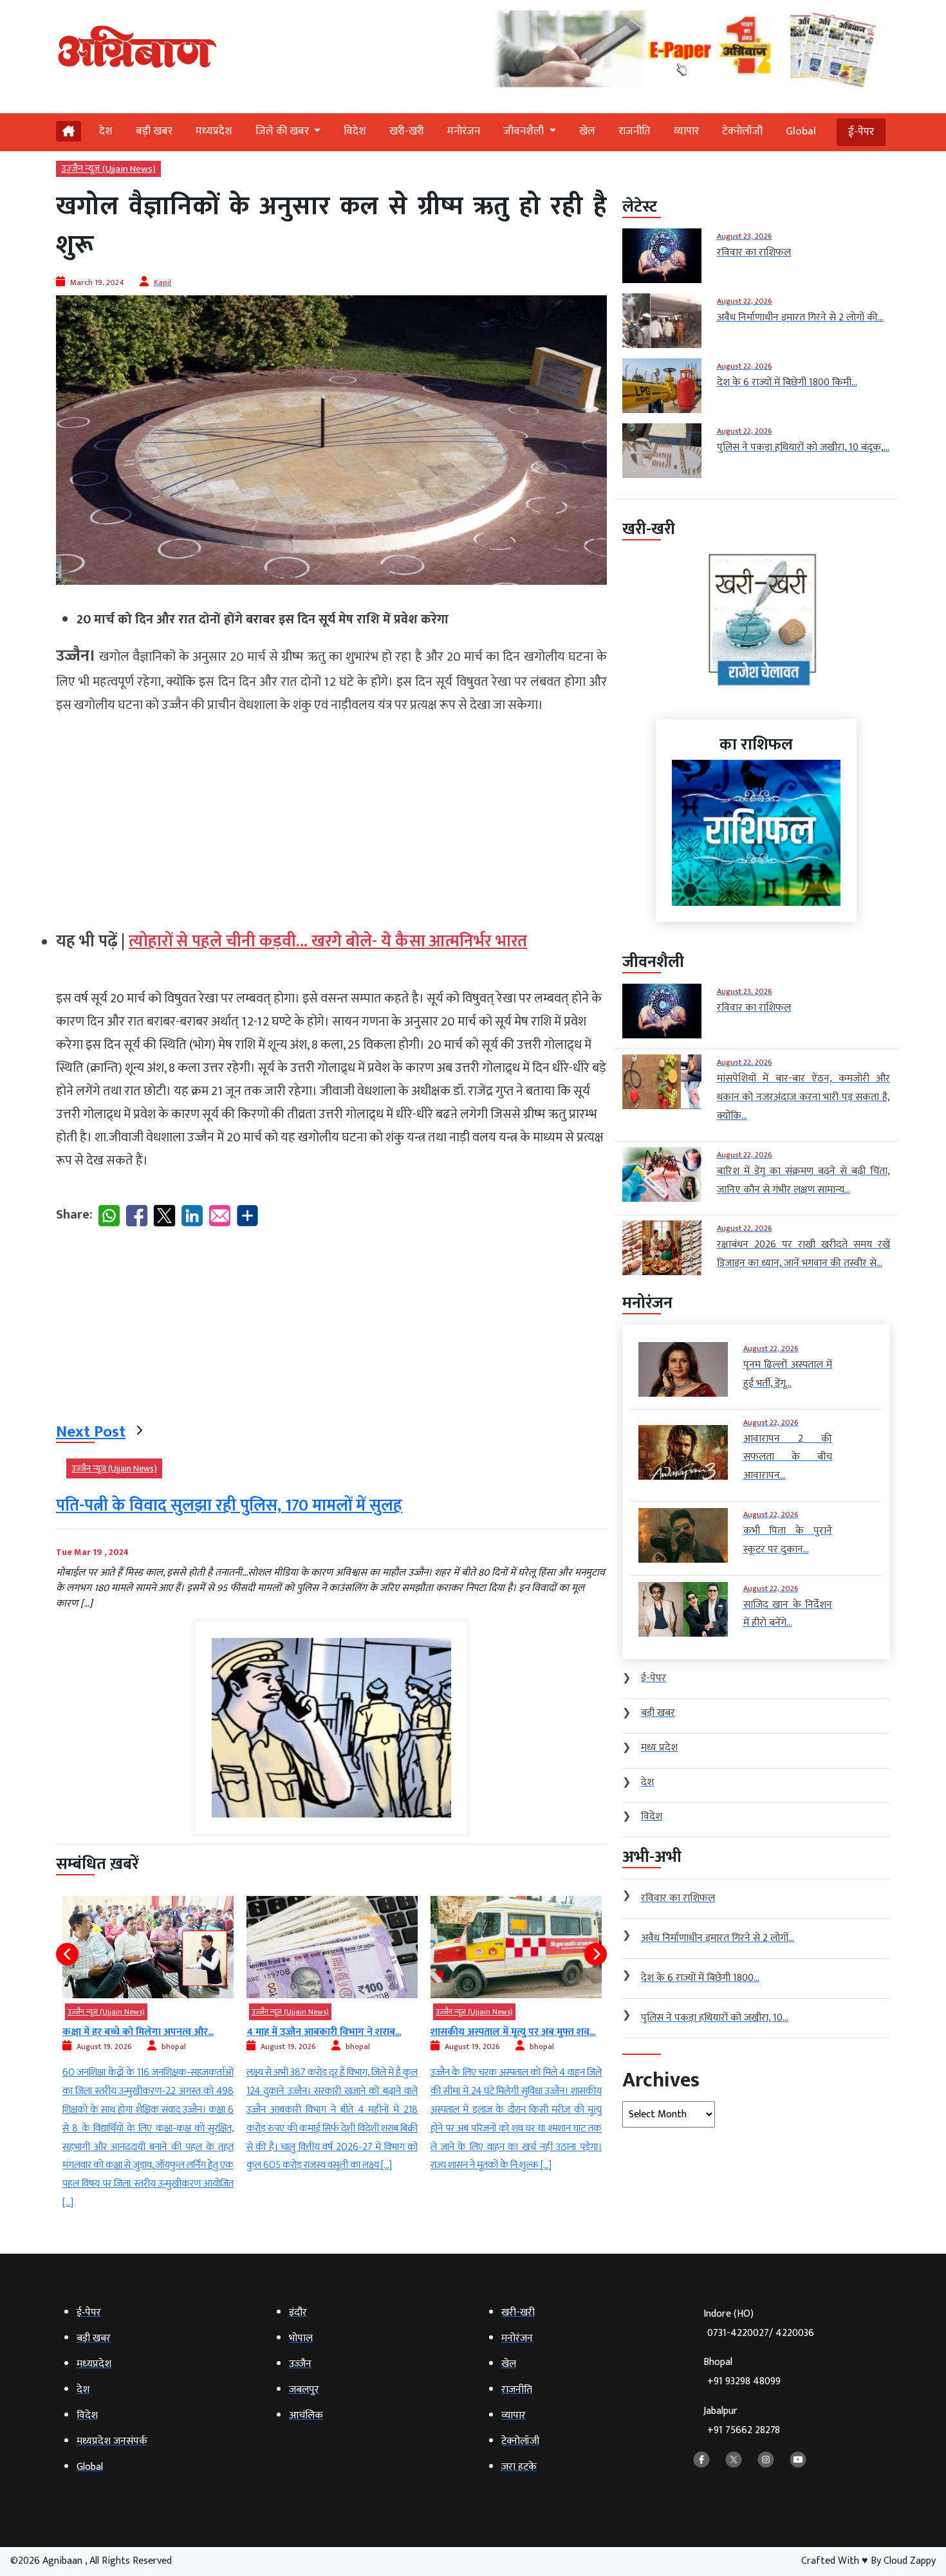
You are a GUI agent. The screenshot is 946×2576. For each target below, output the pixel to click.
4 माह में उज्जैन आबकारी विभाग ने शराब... (140, 2032)
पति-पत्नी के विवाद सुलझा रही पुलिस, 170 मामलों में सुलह (229, 1506)
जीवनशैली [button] (525, 131)
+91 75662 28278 (744, 2430)
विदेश (355, 131)
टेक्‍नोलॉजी (742, 131)
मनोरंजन (464, 131)
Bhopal (742, 2372)
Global (801, 131)
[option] (148, 2036)
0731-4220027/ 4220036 (761, 2333)
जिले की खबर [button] (283, 131)
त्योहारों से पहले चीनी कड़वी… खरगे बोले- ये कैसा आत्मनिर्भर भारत (328, 942)
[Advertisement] (331, 817)
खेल (587, 131)
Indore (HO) (759, 2323)
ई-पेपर (861, 132)
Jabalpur (742, 2421)
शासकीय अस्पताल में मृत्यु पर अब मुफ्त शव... (329, 2032)
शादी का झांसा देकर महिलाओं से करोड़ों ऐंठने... (516, 2039)
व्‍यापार (686, 131)
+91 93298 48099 (744, 2381)
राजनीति (635, 131)
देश (106, 131)
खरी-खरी (407, 131)
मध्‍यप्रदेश (214, 131)
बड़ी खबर (154, 131)
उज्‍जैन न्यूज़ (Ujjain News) (108, 169)
